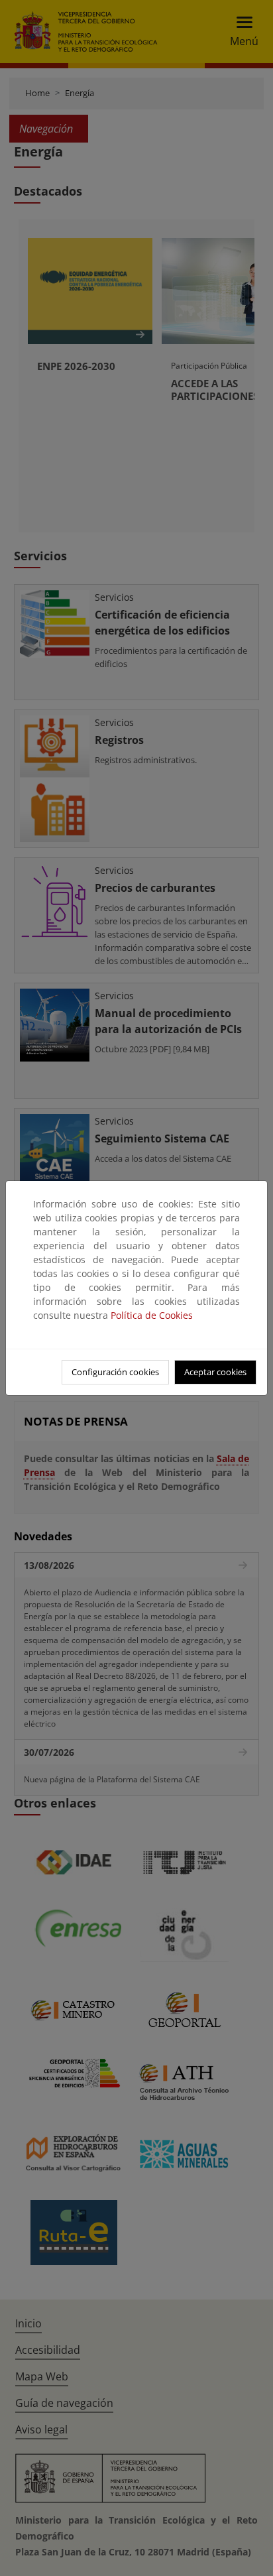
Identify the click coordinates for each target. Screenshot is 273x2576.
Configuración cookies (115, 1372)
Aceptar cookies (215, 1372)
